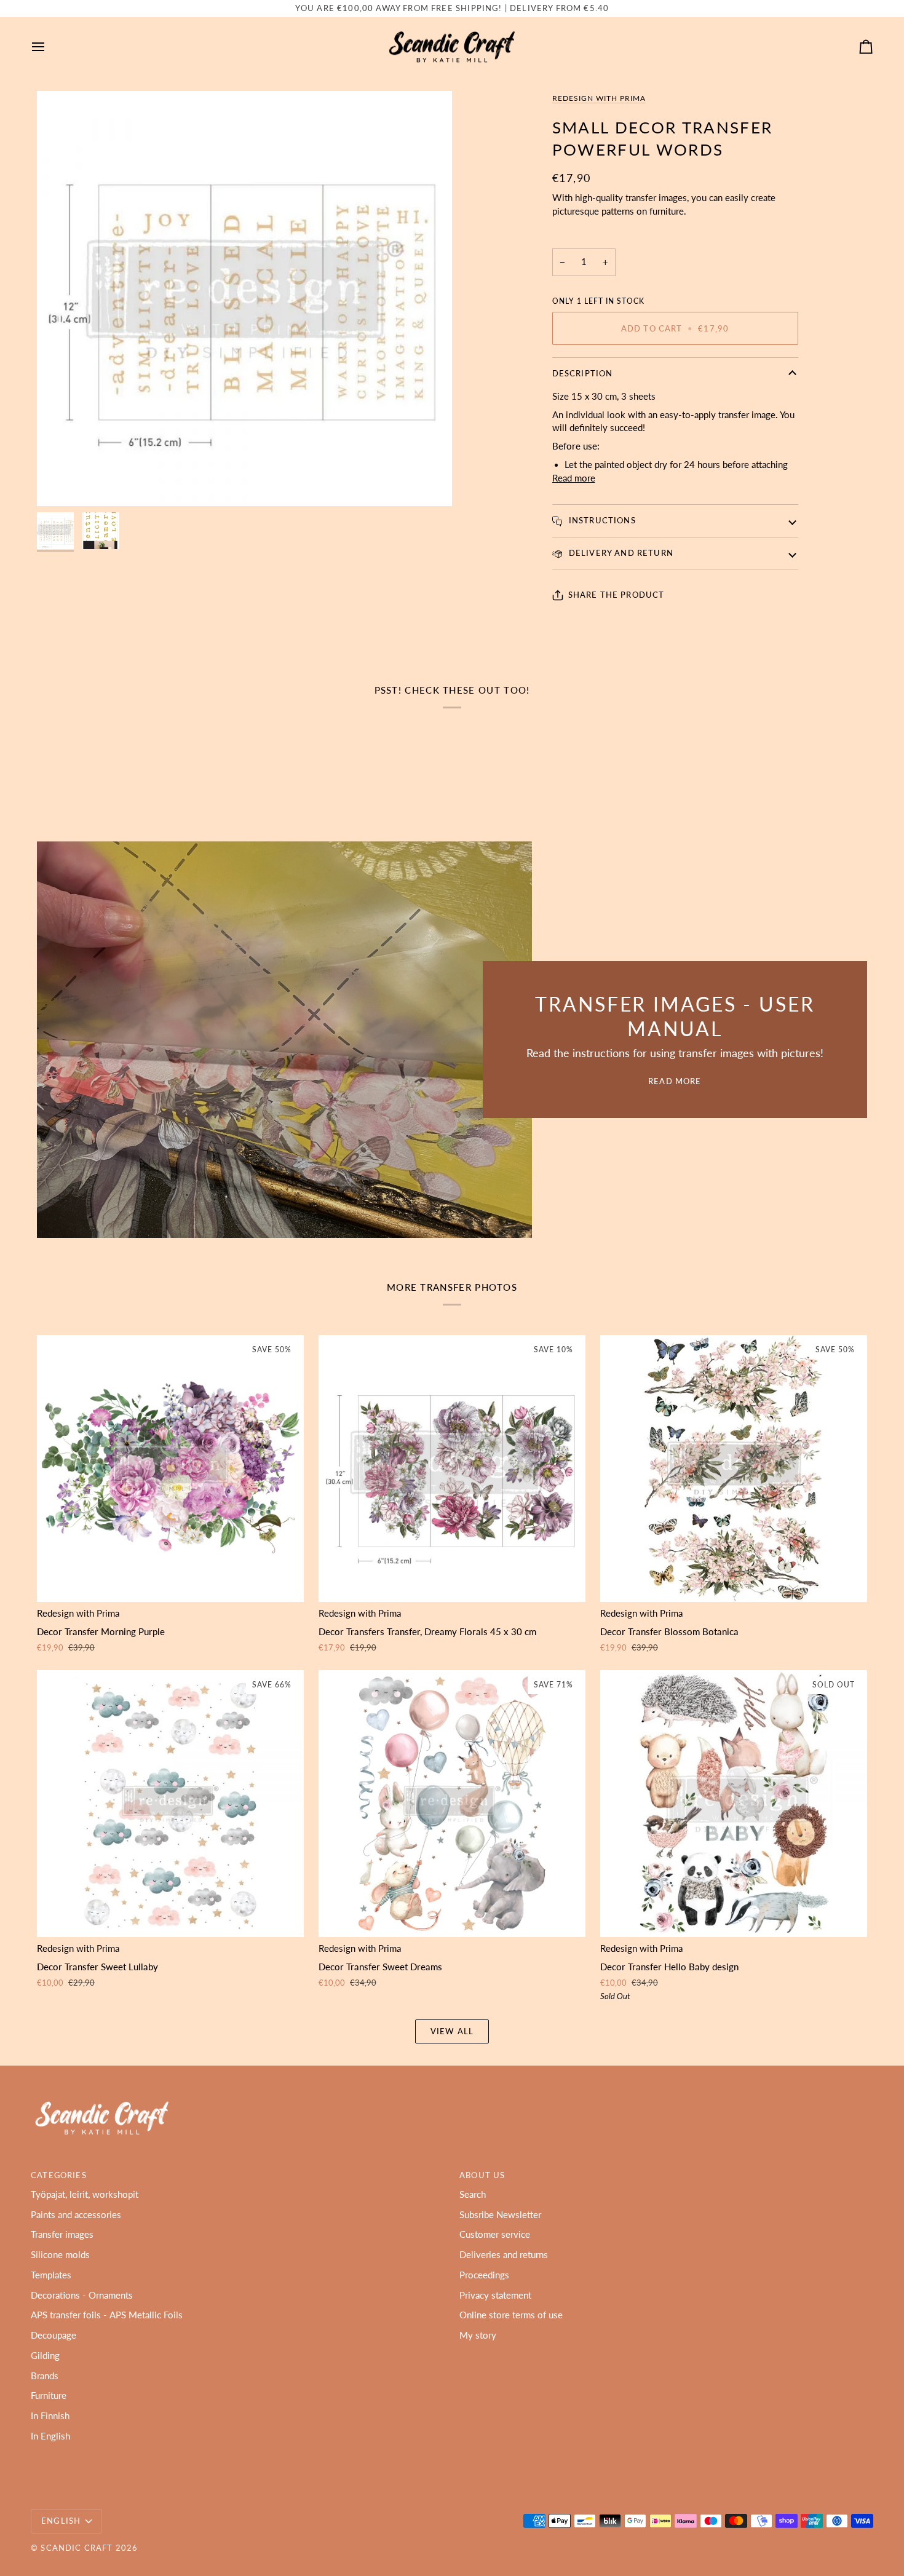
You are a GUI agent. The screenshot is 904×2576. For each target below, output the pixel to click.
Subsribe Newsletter (500, 2215)
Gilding (45, 2356)
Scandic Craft (77, 2548)
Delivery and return (620, 553)
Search (473, 2194)
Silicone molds (60, 2255)
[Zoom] (244, 299)
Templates (51, 2275)
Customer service (495, 2234)
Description (583, 373)
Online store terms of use (511, 2315)
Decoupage (54, 2335)
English (61, 2521)
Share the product (617, 595)
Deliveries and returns (504, 2255)
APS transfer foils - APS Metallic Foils (107, 2315)
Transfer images (62, 2234)
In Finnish (50, 2416)
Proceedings (484, 2275)
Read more (574, 478)
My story (478, 2335)
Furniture (49, 2396)
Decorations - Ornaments (82, 2295)
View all (452, 2031)
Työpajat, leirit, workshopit (85, 2194)
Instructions (601, 520)
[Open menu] (49, 47)
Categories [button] (59, 2175)
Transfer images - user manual (675, 1016)
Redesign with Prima (599, 98)
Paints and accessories (76, 2215)
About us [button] (482, 2175)
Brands (45, 2376)
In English (50, 2436)
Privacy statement (495, 2295)
